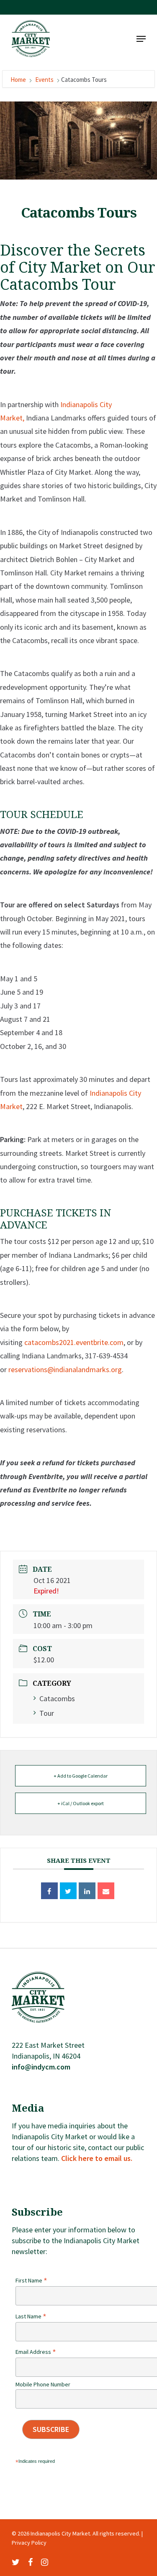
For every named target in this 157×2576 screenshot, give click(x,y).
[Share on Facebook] (49, 1891)
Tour (47, 1713)
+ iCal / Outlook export (81, 1803)
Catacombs (57, 1698)
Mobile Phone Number (43, 2384)
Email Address (36, 2352)
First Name (31, 2280)
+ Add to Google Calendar (81, 1776)
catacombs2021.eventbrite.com (74, 1342)
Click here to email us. (97, 2158)
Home (19, 80)
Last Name (31, 2316)
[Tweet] (68, 1891)
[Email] (106, 1891)
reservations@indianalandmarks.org (65, 1369)
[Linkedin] (87, 1891)
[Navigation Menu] (141, 39)
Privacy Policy (29, 2543)
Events (44, 80)
